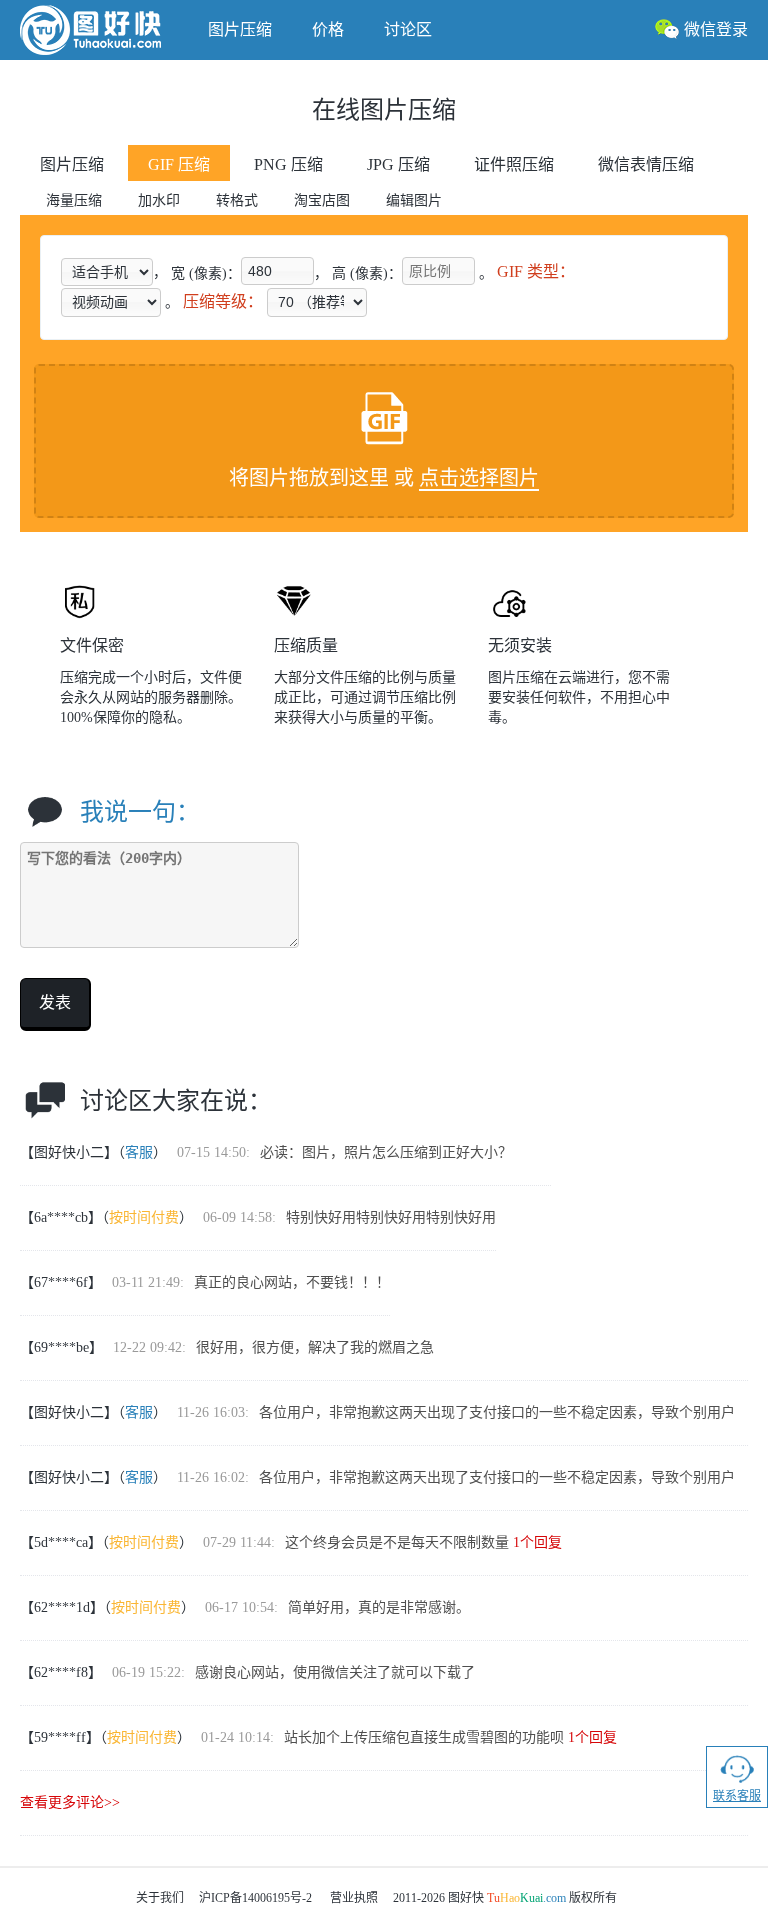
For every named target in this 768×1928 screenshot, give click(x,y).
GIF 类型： (536, 271)
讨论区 (408, 29)
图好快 (104, 30)
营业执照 (354, 1898)
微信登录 (716, 29)
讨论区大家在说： (176, 1101)
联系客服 (737, 1796)
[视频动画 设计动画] (111, 302)
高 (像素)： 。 (412, 272)
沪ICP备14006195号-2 (255, 1898)
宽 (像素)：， (249, 272)
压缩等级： (223, 301)
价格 (328, 29)
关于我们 (160, 1898)
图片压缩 (240, 29)
